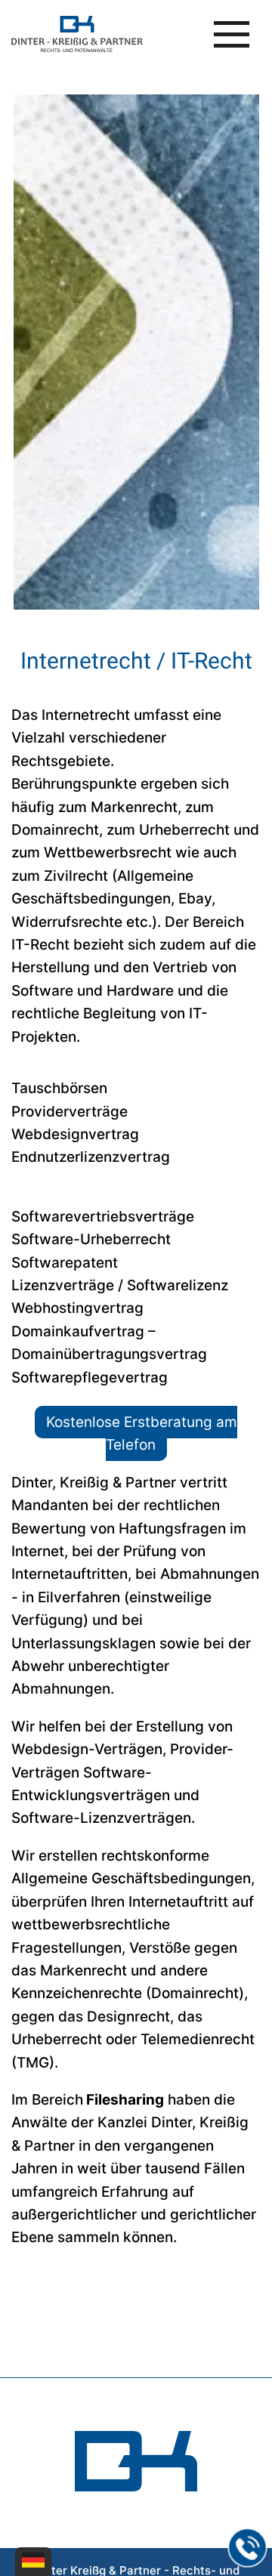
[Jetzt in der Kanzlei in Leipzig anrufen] (248, 2548)
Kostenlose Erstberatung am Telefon (142, 1433)
